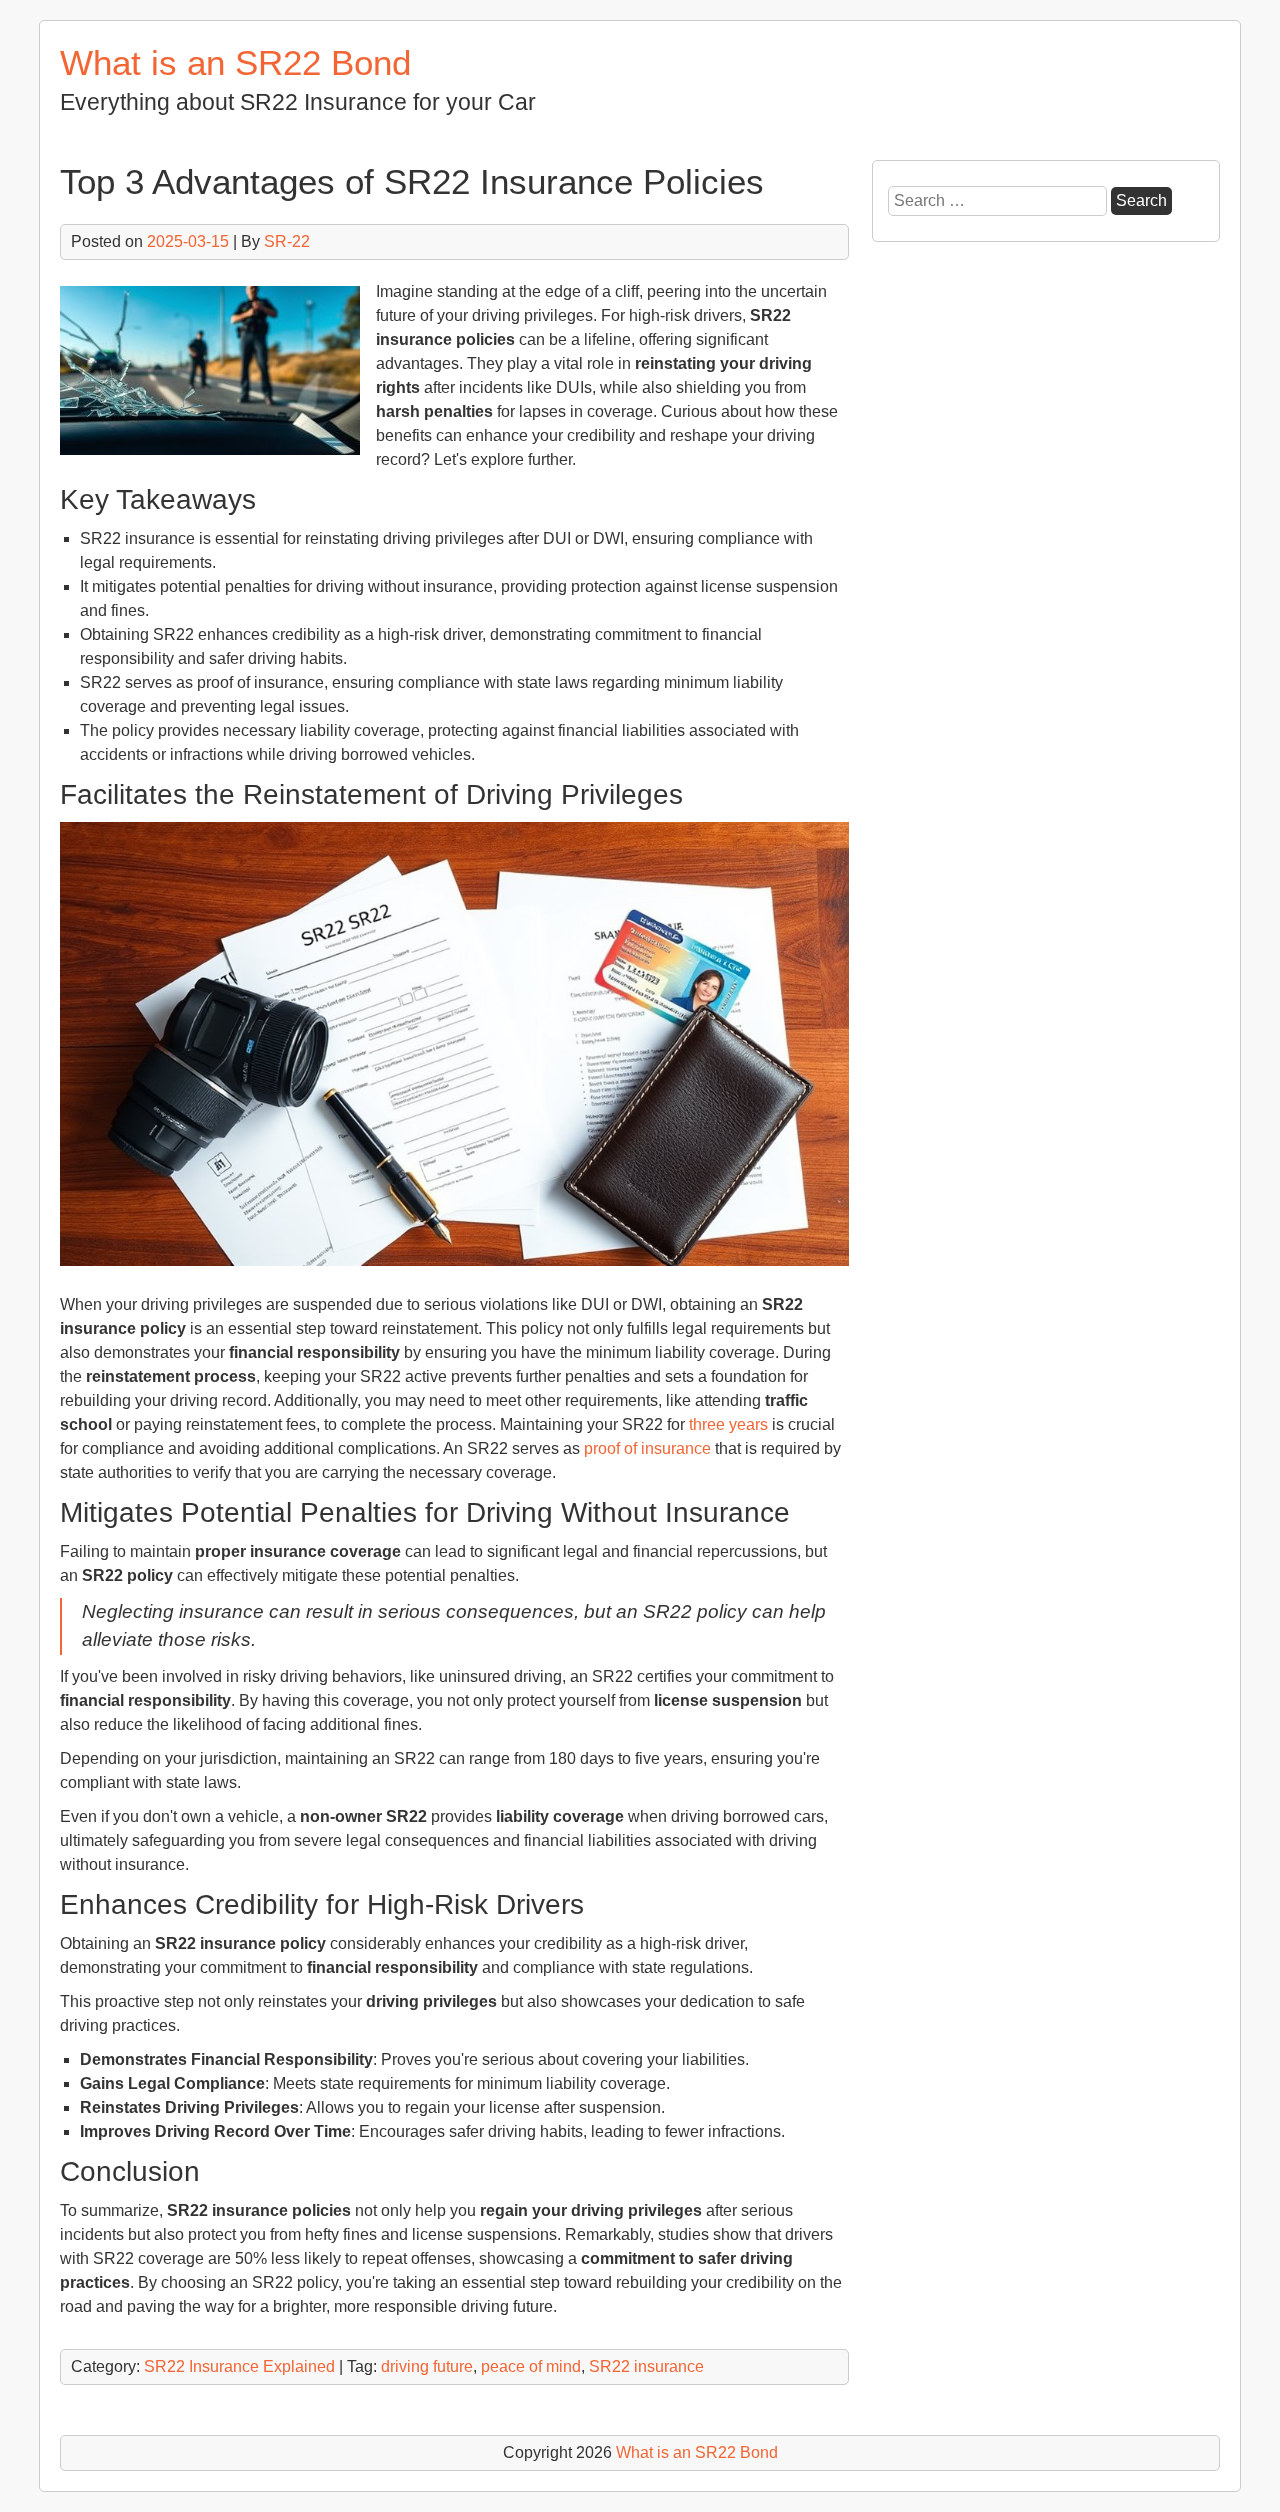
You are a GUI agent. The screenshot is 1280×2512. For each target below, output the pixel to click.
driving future (427, 2366)
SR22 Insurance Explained (239, 2366)
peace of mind (531, 2366)
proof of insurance (647, 1448)
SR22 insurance (646, 2366)
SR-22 (287, 241)
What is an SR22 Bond (235, 62)
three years (728, 1424)
